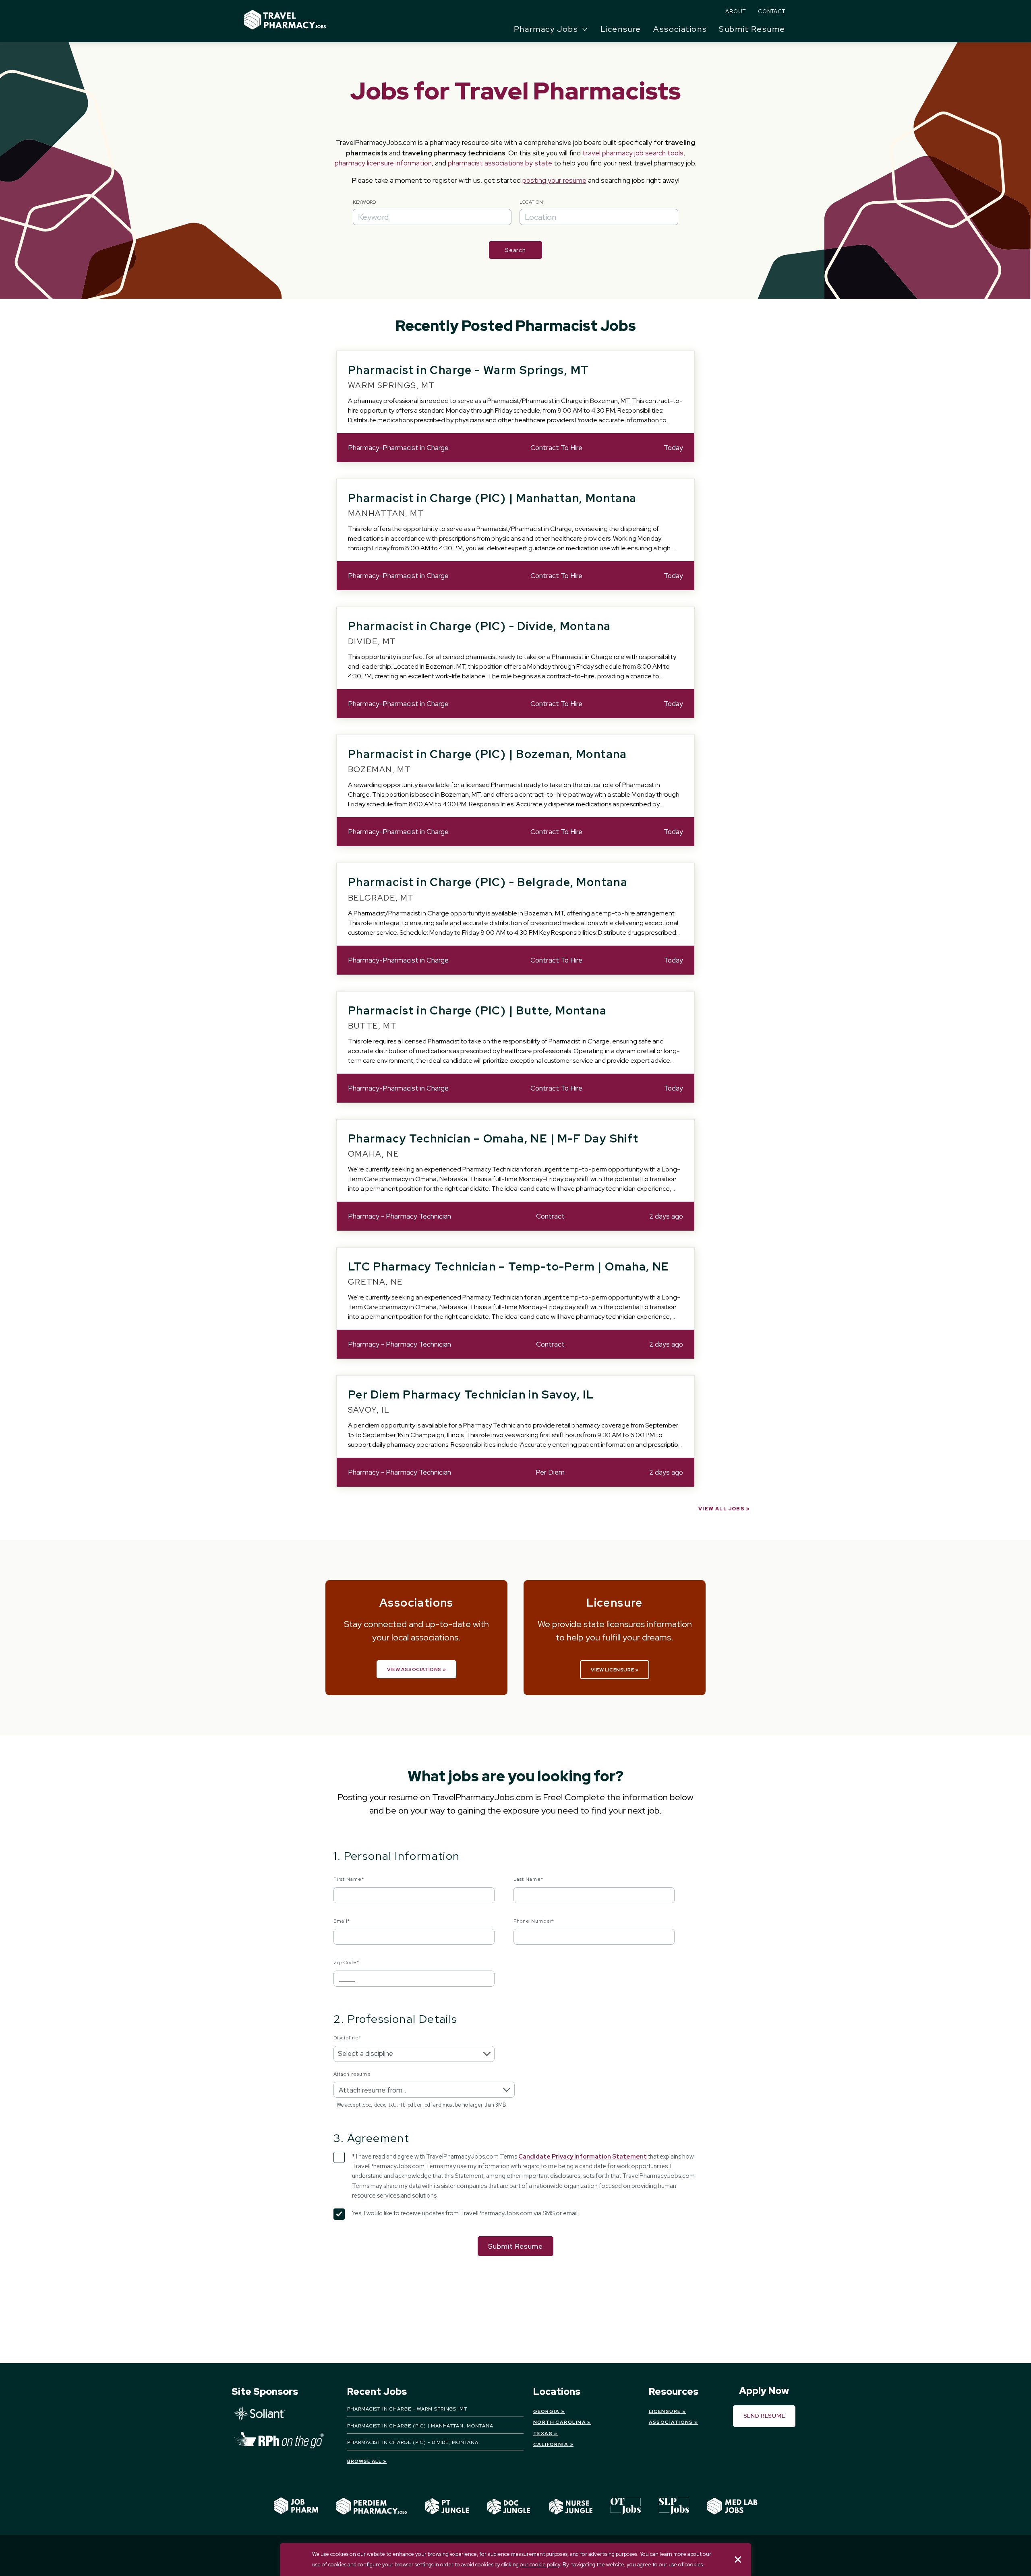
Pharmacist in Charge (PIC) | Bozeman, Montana (488, 754)
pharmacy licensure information (383, 163)
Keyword (364, 202)
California (551, 2444)
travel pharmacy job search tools (633, 153)
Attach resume (352, 2074)
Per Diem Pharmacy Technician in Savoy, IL (471, 1394)
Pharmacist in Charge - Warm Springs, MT (469, 370)
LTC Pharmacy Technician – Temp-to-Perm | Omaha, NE (509, 1266)
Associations (680, 29)
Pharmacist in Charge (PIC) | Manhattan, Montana (492, 498)
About (736, 11)
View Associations (414, 1669)
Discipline (347, 2038)
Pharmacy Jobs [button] (546, 29)
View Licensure (612, 1670)
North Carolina (560, 2422)
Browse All (365, 2461)
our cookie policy (540, 2565)
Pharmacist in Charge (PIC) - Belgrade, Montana (488, 882)
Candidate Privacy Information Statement (583, 2157)
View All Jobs (721, 1509)
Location (531, 202)
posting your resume (554, 180)
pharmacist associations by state (500, 163)
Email (342, 1921)
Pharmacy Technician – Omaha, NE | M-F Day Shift (493, 1138)
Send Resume (764, 2416)
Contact (772, 11)
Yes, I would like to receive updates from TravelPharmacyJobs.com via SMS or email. (465, 2213)
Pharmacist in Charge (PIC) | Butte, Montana (477, 1010)
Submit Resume (752, 29)
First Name (349, 1879)
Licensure (621, 29)
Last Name (528, 1879)
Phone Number (534, 1921)
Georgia (547, 2411)
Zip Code (346, 1962)
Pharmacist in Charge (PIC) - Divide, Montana (479, 626)
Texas (543, 2433)
